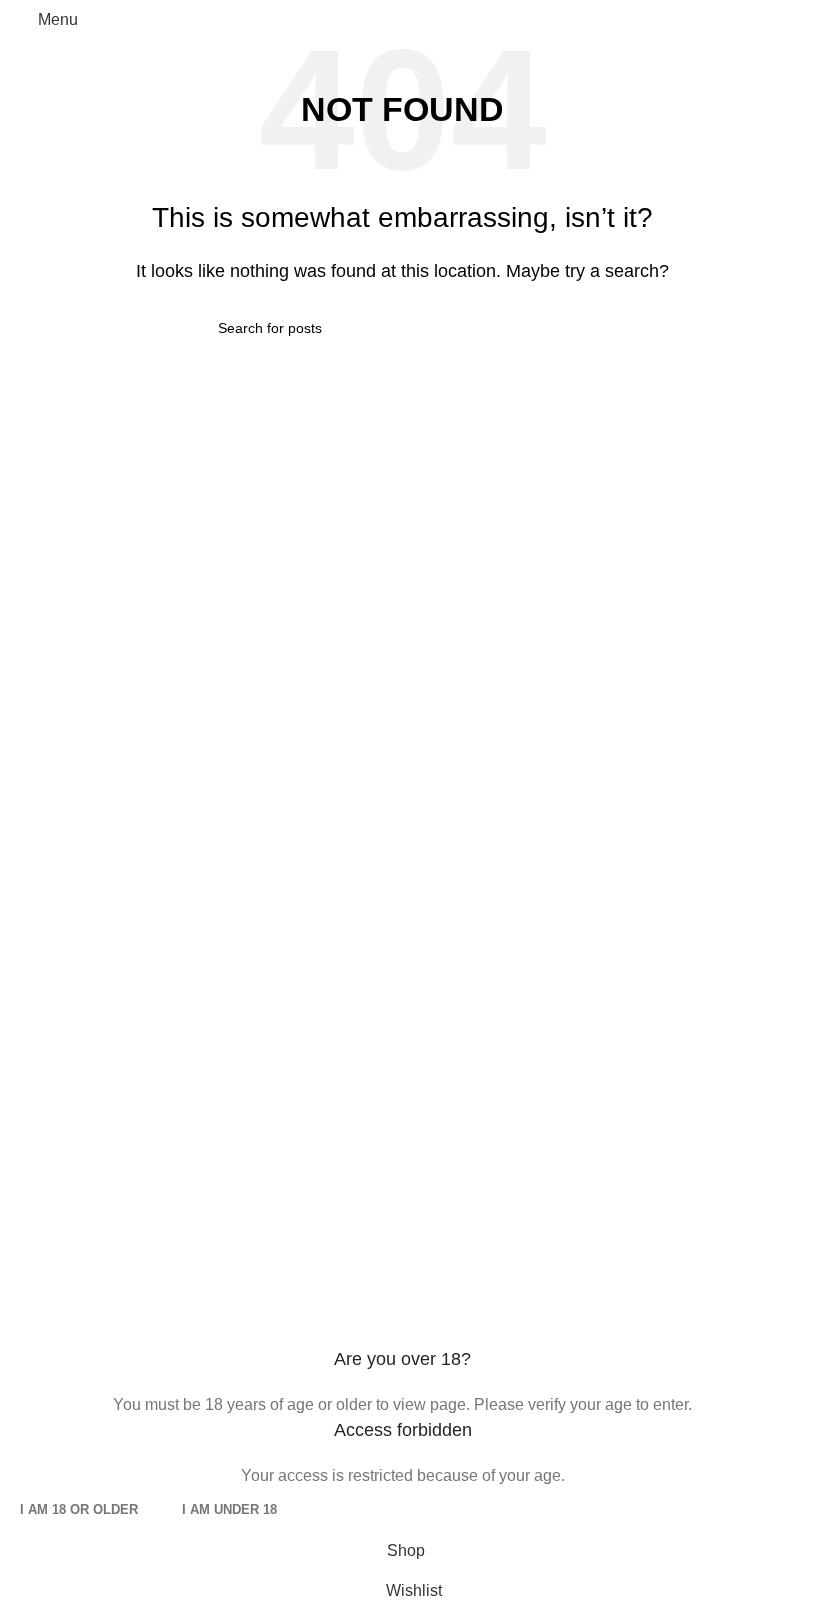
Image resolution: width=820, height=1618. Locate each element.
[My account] (782, 20)
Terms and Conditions (495, 984)
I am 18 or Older (79, 1509)
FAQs (438, 941)
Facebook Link (67, 1026)
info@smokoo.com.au (141, 941)
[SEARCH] (580, 328)
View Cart (50, 1121)
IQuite (439, 1026)
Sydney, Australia (143, 984)
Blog (434, 1206)
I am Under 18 (229, 1509)
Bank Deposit (466, 1121)
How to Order (62, 1163)
